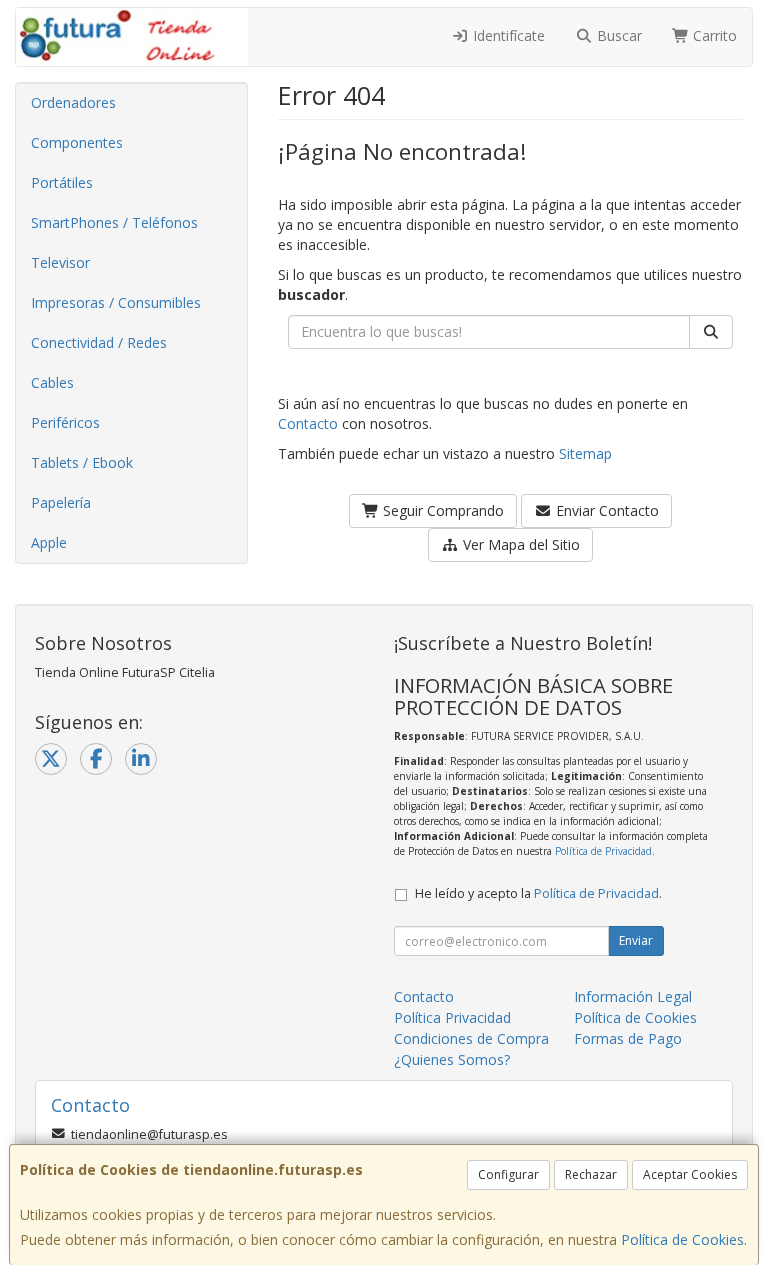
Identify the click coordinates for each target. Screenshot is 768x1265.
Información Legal (633, 996)
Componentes (77, 142)
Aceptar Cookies (690, 1174)
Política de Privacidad (603, 851)
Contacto (308, 423)
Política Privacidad (452, 1017)
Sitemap (585, 453)
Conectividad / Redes (99, 342)
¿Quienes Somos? (452, 1059)
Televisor (60, 262)
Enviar (636, 940)
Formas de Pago (628, 1038)
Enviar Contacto (605, 510)
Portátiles (62, 182)
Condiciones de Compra (471, 1038)
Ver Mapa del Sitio (519, 544)
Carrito (713, 35)
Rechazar (591, 1174)
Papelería (61, 502)
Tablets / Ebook (82, 462)
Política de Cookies (682, 1239)
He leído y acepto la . (538, 893)
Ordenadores (73, 102)
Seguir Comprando (441, 510)
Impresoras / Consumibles (116, 302)
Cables (52, 382)
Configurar (508, 1174)
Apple (49, 542)
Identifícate (507, 35)
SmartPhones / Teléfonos (114, 222)
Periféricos (65, 422)
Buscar (617, 35)
